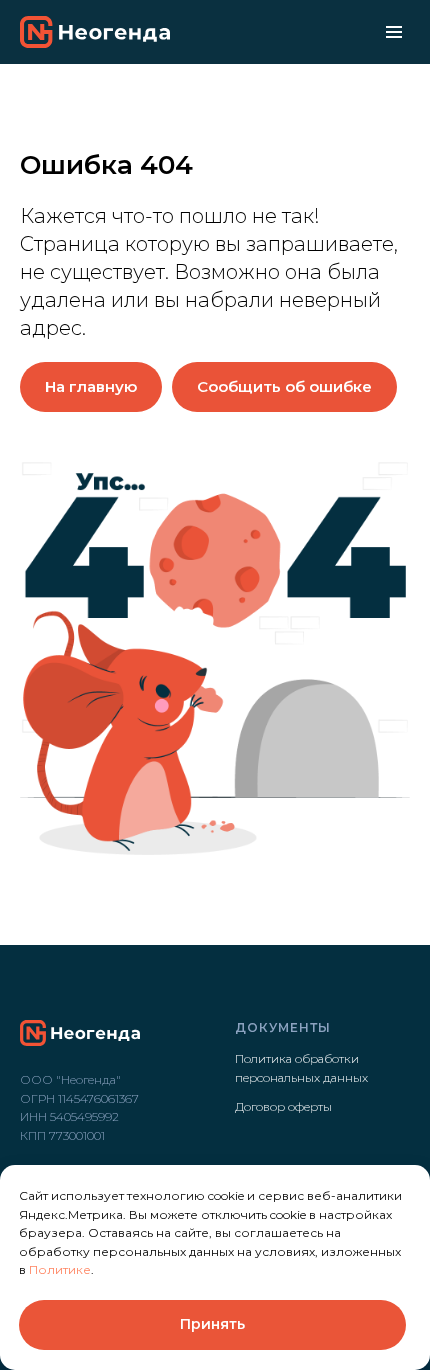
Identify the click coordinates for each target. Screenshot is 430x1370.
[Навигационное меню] (394, 32)
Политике (60, 1269)
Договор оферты (283, 1106)
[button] (284, 387)
